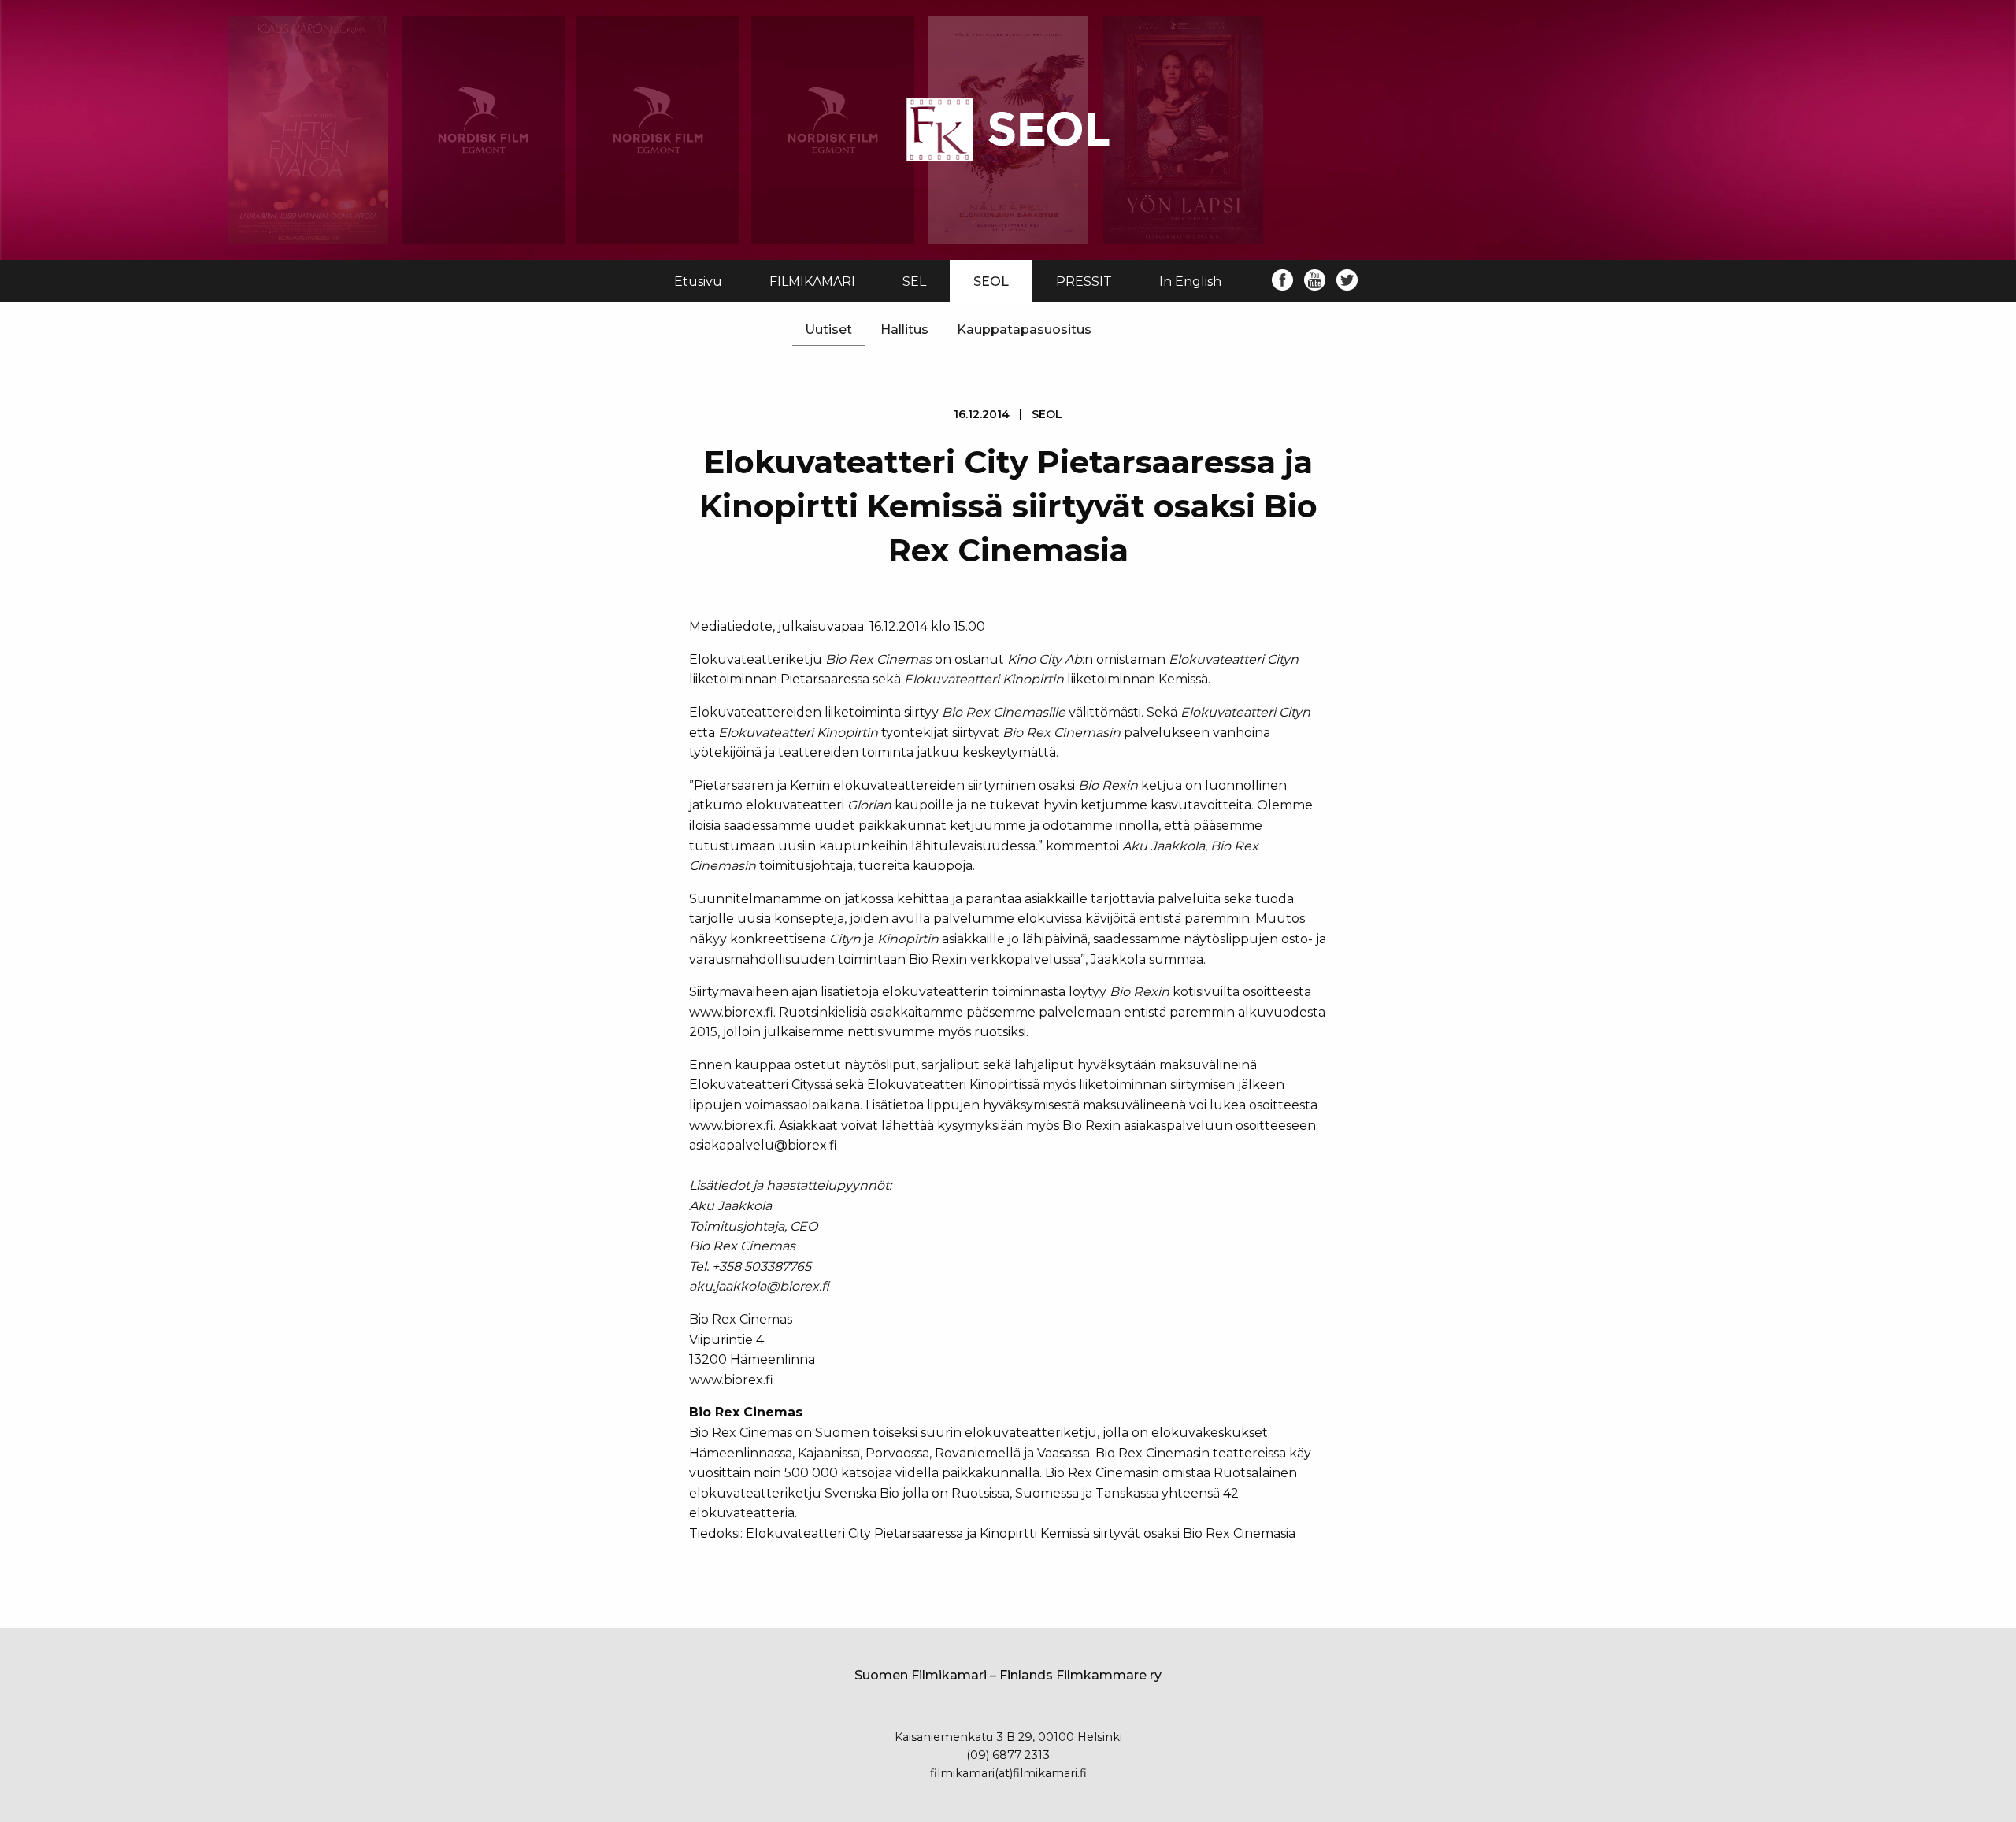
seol (1047, 414)
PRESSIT (1084, 281)
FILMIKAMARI (812, 281)
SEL (914, 281)
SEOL (991, 281)
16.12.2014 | (1008, 414)
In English (1190, 281)
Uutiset (828, 330)
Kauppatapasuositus (1024, 330)
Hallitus (904, 330)
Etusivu (698, 281)
